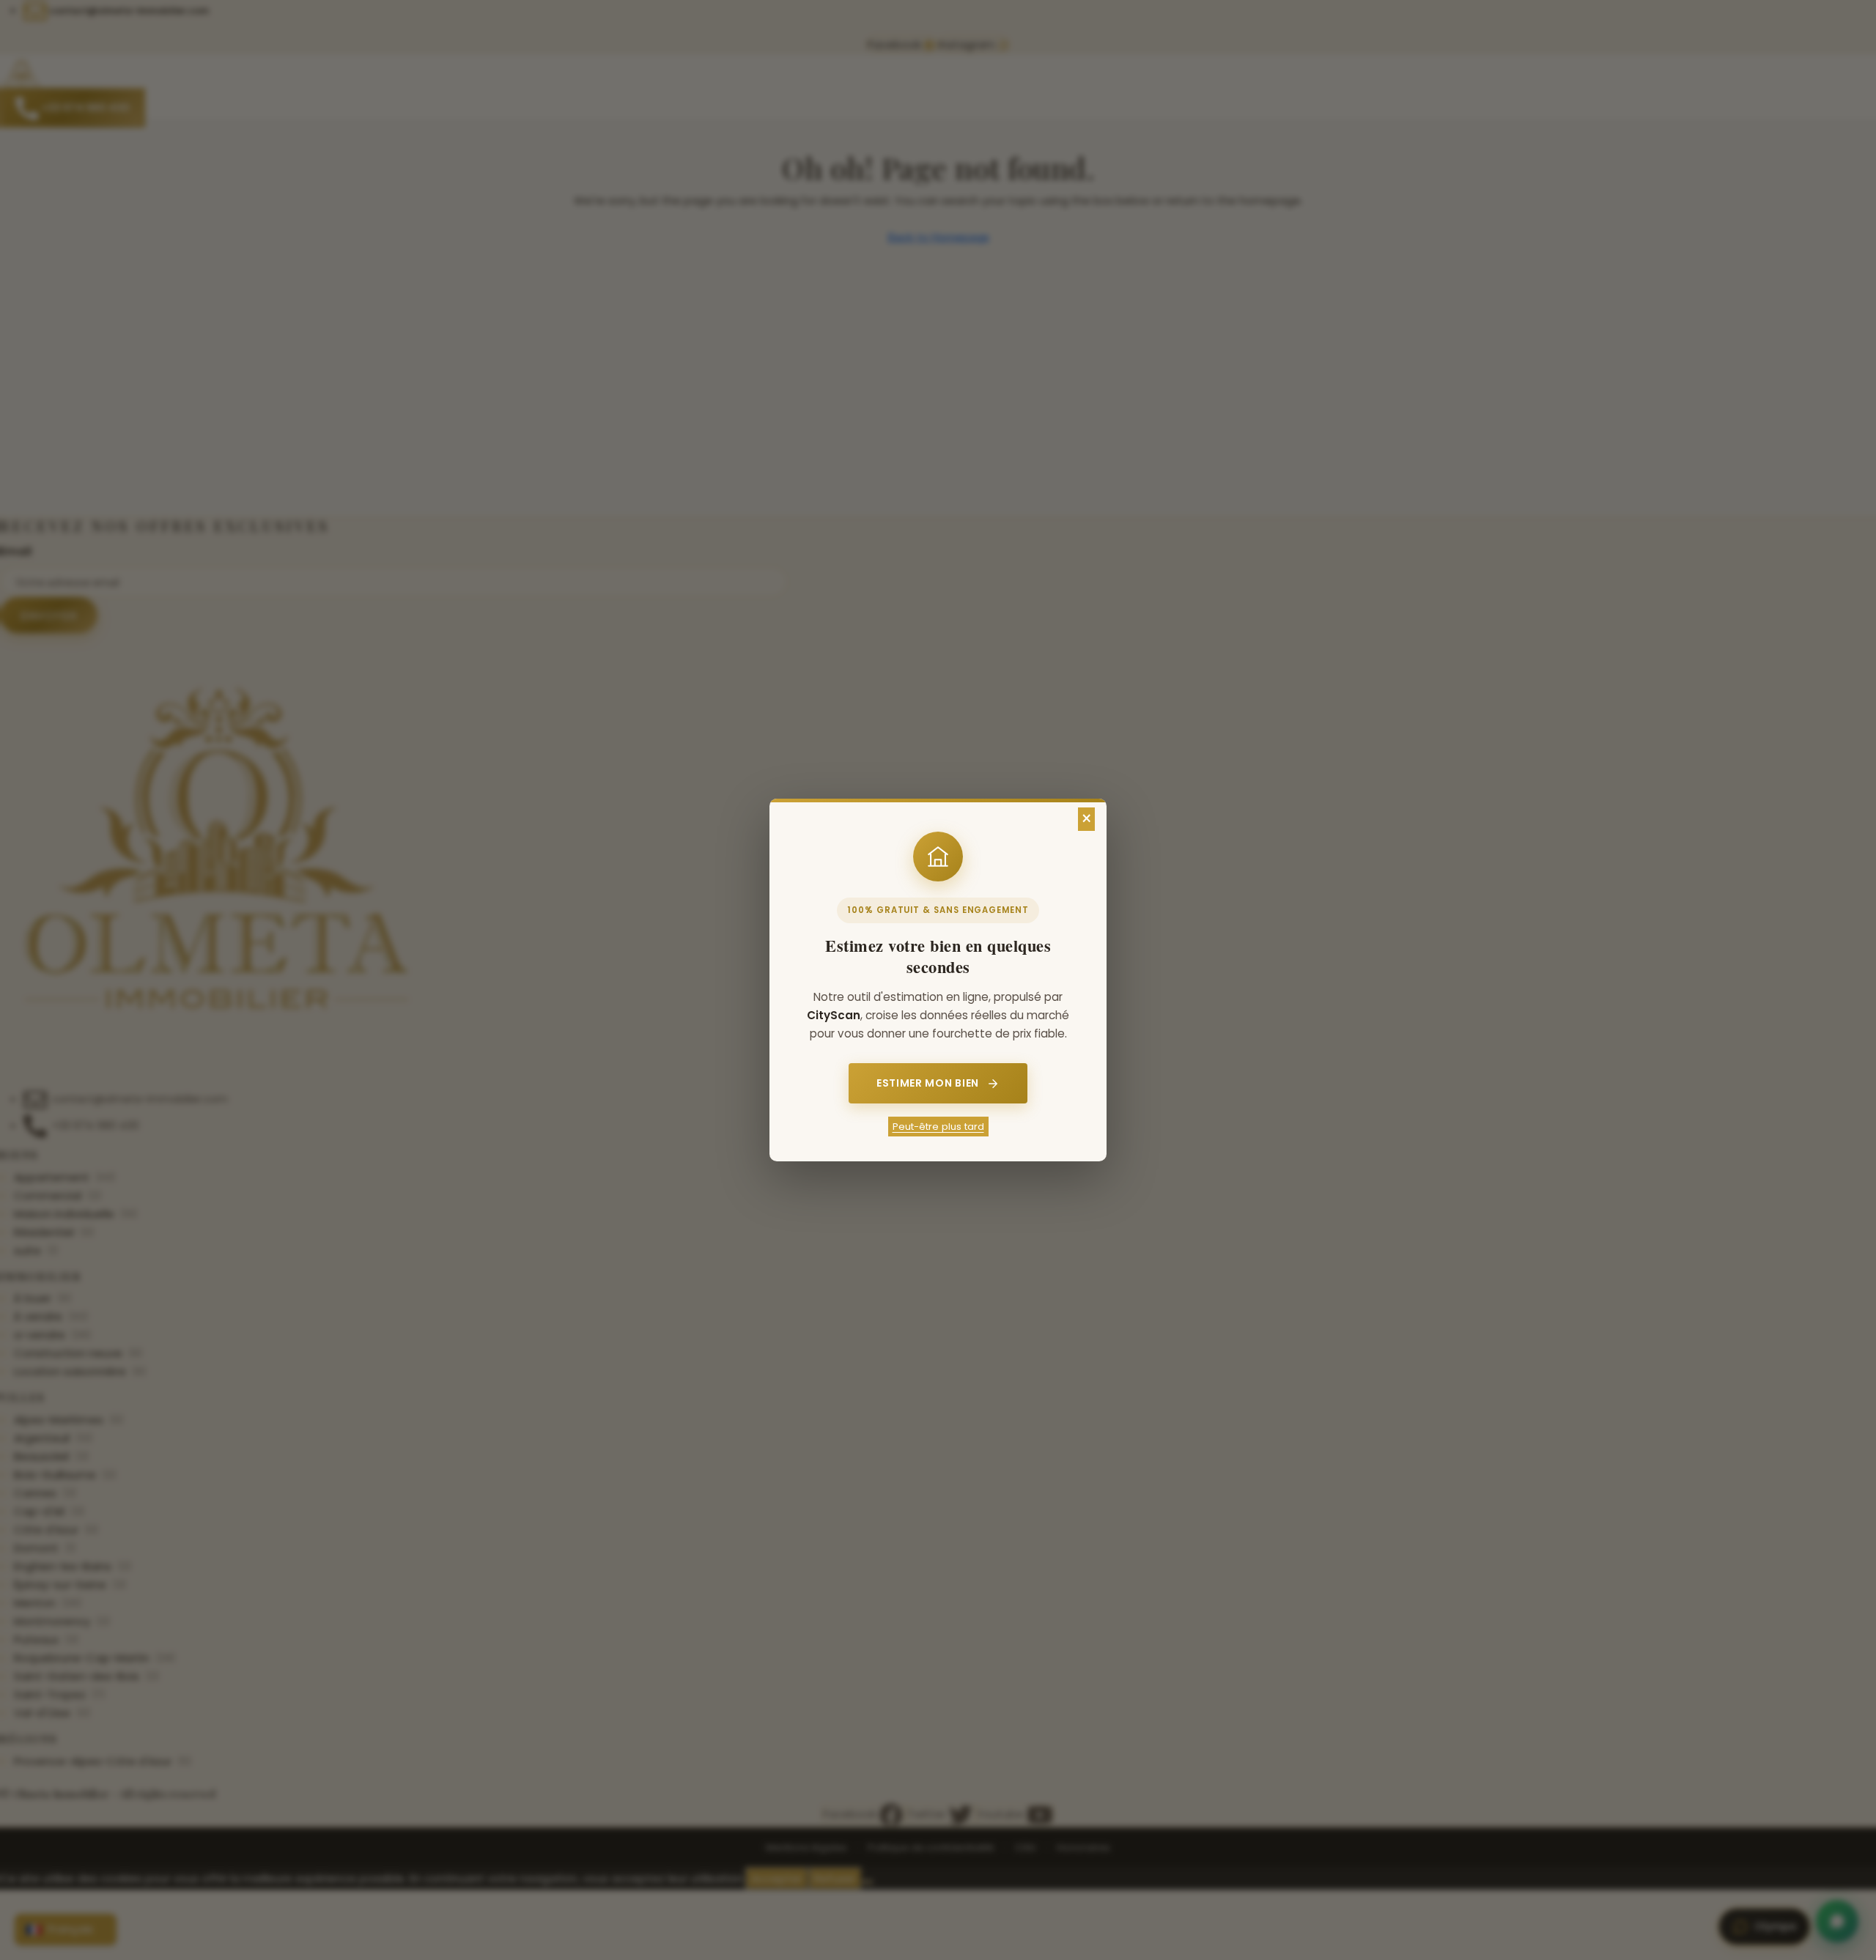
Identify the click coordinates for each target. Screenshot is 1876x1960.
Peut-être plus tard (938, 1127)
